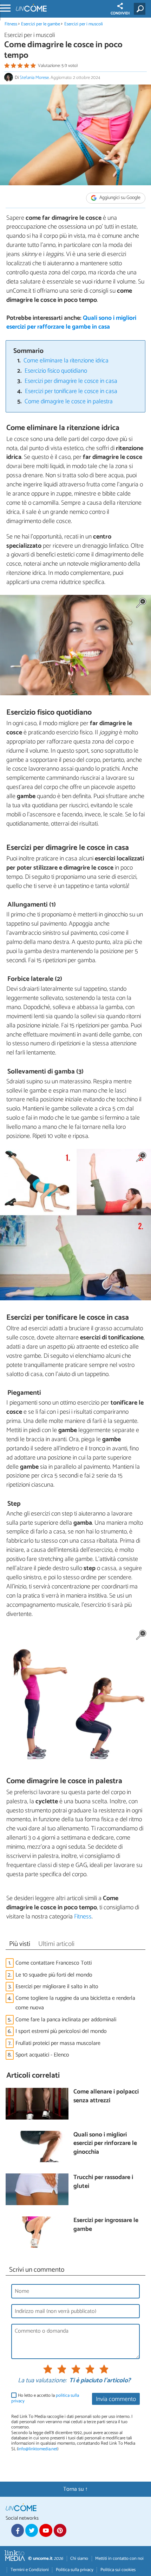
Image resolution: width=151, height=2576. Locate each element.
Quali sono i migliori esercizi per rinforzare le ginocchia (105, 2144)
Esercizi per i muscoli (84, 24)
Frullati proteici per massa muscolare (58, 2043)
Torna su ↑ (75, 2489)
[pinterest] (60, 2530)
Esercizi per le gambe (41, 24)
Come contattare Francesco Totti (54, 1963)
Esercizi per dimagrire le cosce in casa (71, 381)
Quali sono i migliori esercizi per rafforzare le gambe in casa (71, 323)
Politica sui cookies (118, 2570)
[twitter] (32, 2530)
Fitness (11, 24)
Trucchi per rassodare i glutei (103, 2182)
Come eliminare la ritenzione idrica (66, 361)
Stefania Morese (34, 78)
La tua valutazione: (42, 2381)
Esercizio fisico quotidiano (56, 371)
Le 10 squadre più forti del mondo (54, 1975)
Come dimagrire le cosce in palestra (69, 402)
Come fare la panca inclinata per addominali (66, 2020)
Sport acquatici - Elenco (42, 2055)
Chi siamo (79, 2559)
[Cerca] (141, 9)
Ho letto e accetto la (45, 2398)
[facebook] (18, 2530)
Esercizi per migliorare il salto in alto (57, 1987)
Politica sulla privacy (75, 2570)
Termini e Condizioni (30, 2570)
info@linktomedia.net (38, 2449)
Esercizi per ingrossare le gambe (106, 2225)
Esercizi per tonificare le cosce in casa (71, 391)
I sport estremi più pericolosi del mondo (61, 2031)
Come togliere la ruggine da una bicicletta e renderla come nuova (75, 2003)
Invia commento (116, 2399)
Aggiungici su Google (119, 198)
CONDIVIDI (120, 13)
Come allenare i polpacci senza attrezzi (106, 2096)
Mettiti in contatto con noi (119, 2559)
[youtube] (46, 2530)
